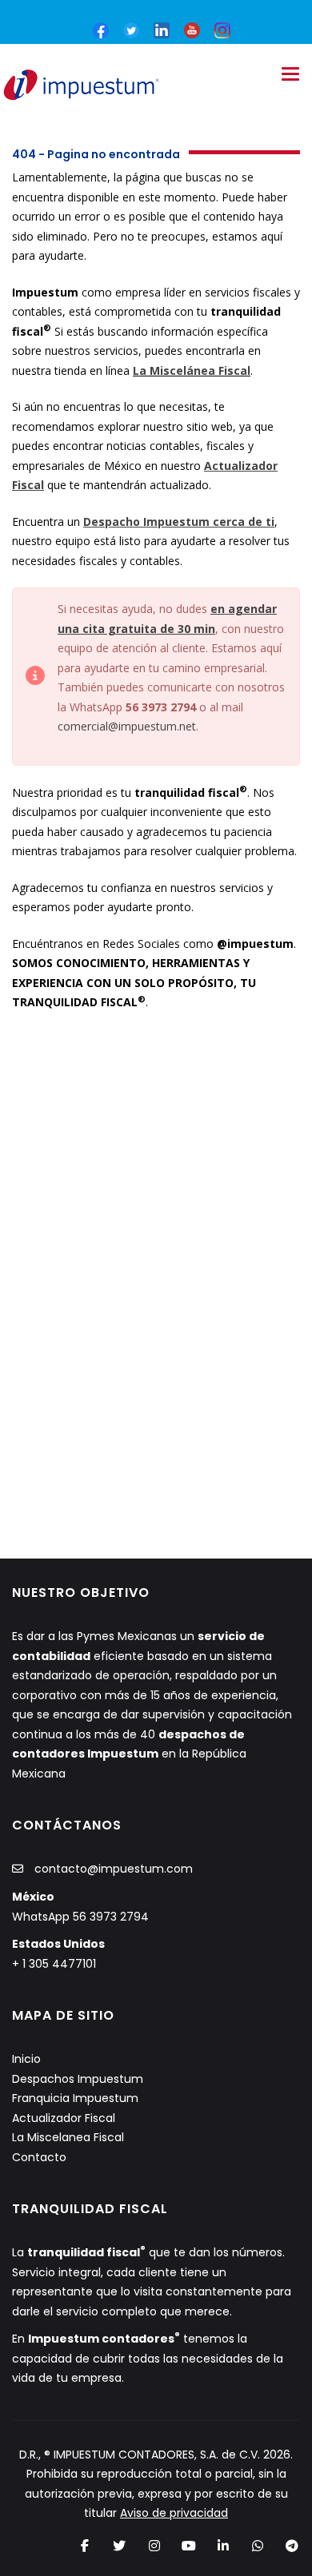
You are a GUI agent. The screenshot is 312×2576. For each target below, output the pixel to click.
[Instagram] (154, 2546)
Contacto (39, 2157)
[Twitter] (120, 2546)
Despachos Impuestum (78, 2079)
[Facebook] (85, 2546)
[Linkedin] (223, 2546)
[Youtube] (188, 2546)
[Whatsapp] (258, 2546)
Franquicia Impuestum (75, 2098)
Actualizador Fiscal (64, 2118)
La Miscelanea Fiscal (68, 2137)
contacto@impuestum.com (114, 1869)
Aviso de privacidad (174, 2513)
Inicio (26, 2059)
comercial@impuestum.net (127, 726)
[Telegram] (292, 2546)
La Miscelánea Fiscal (192, 370)
